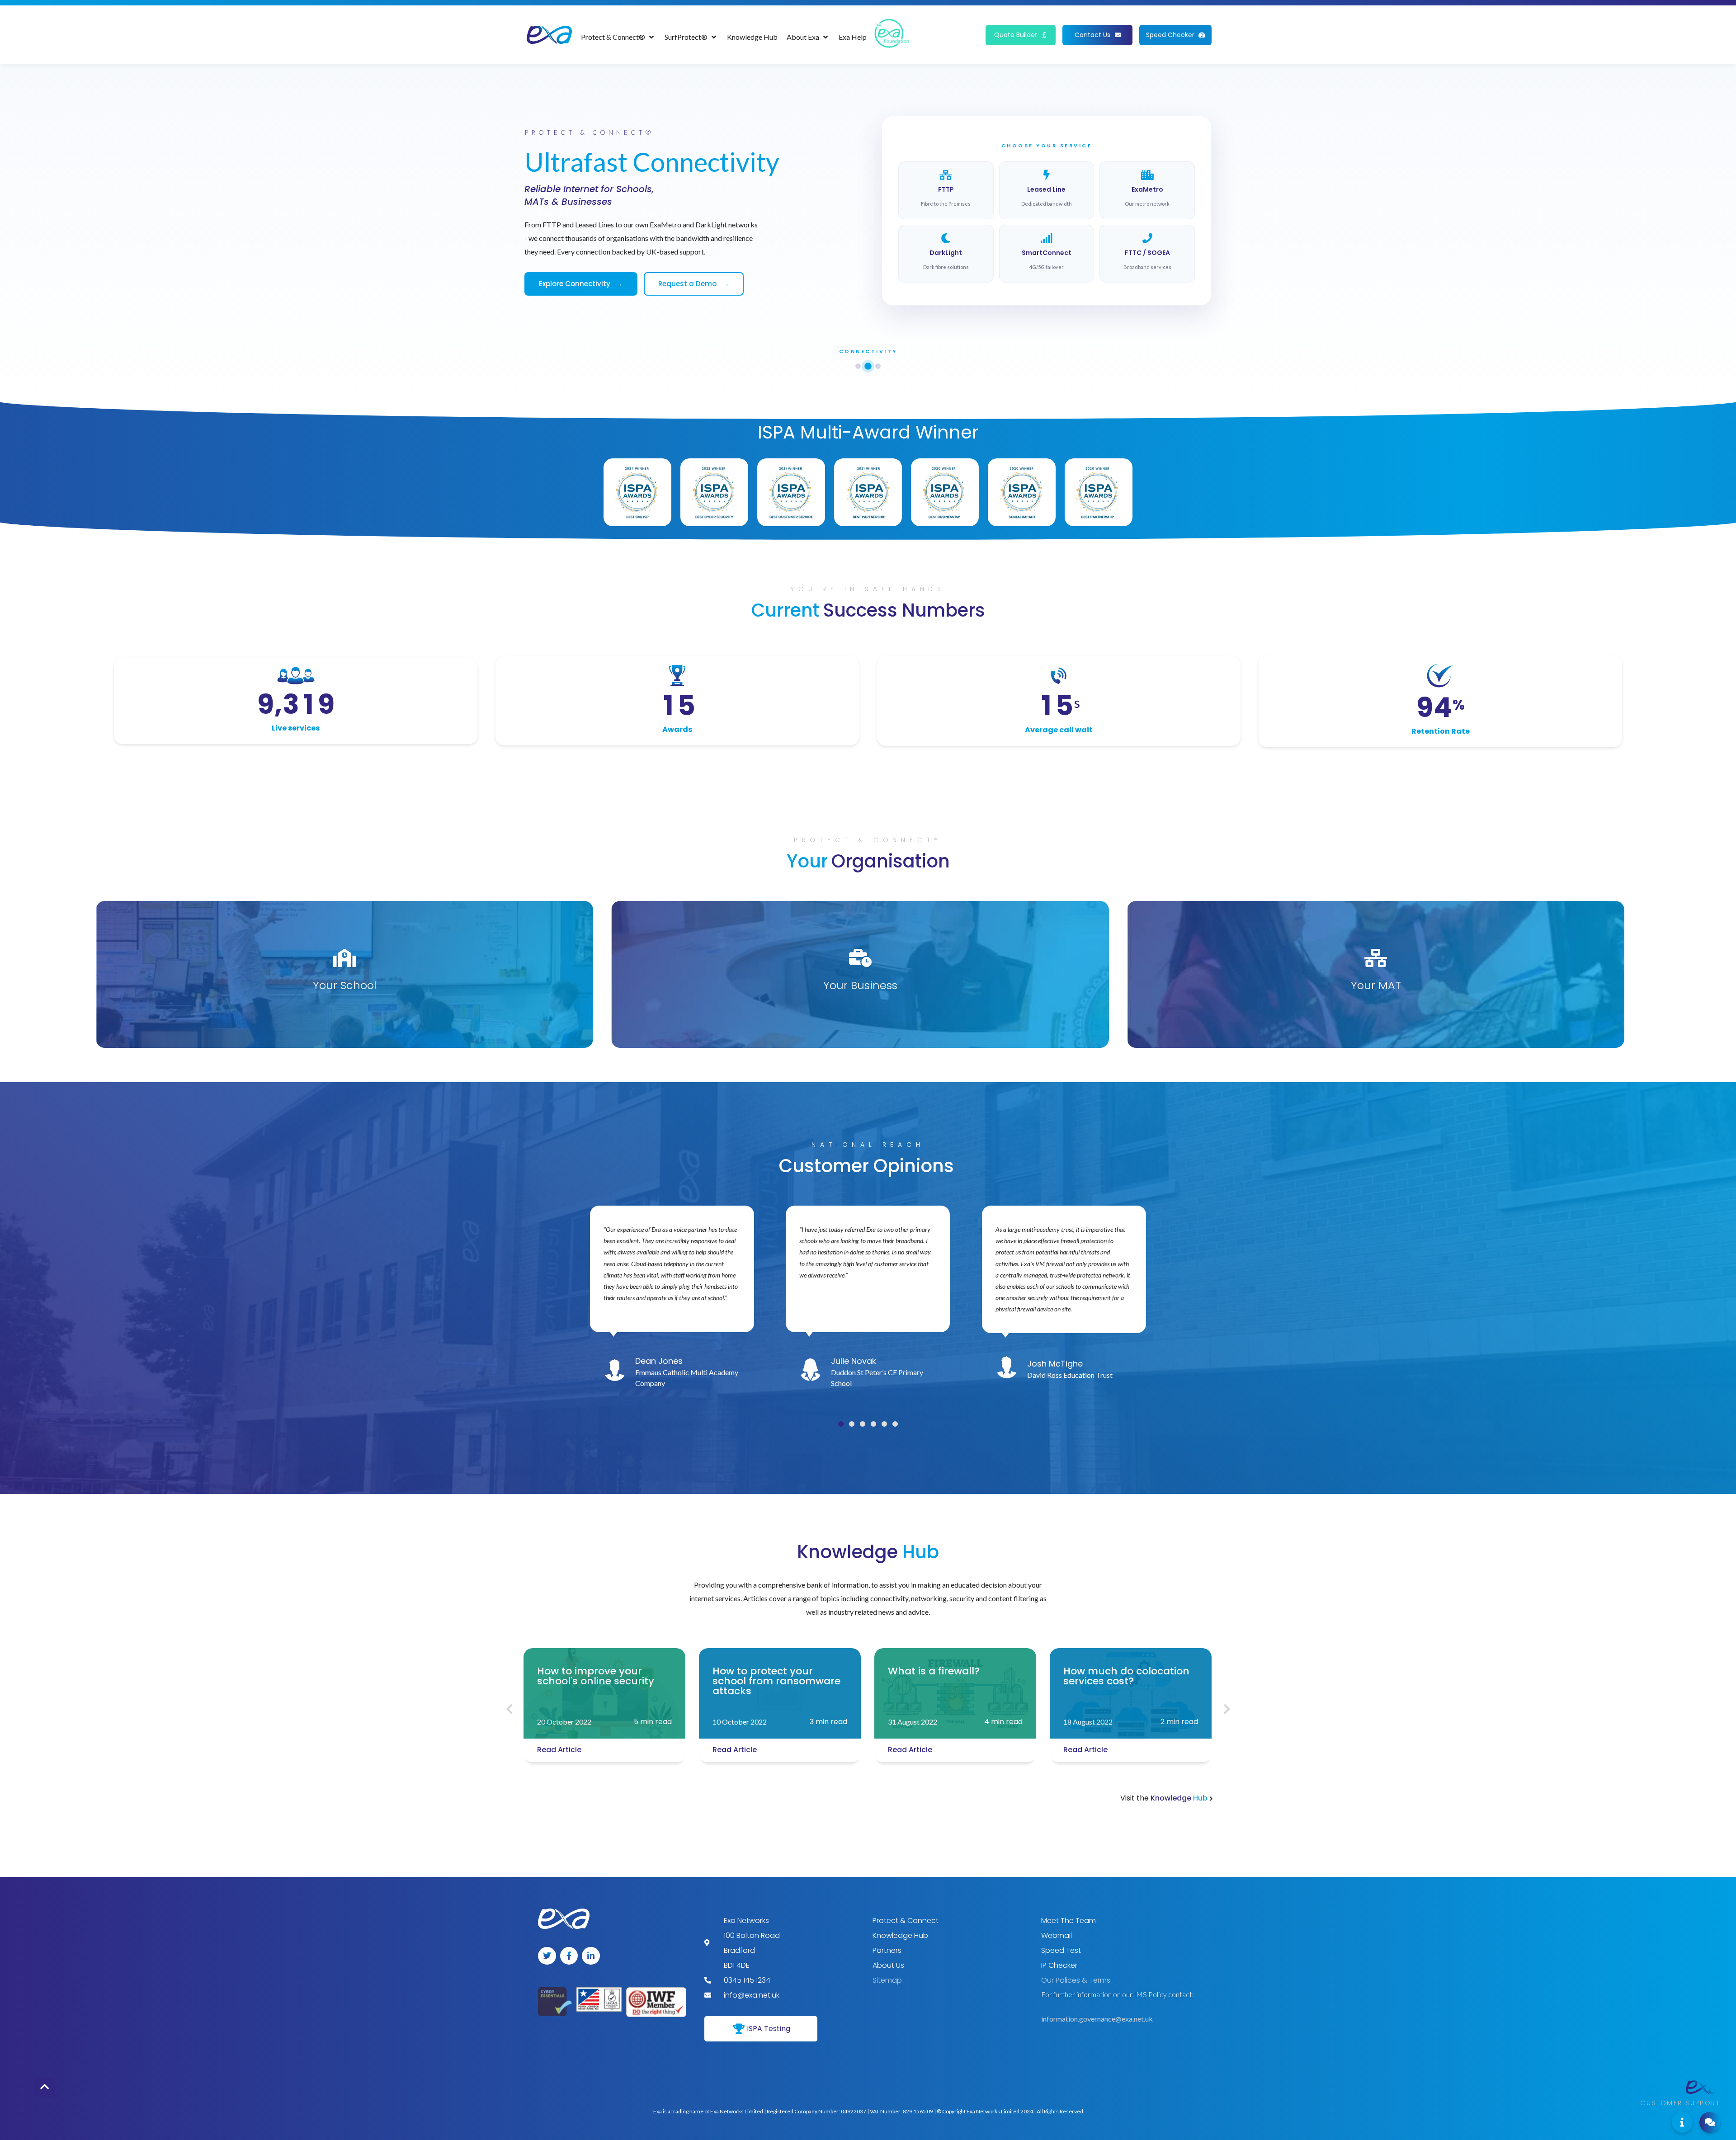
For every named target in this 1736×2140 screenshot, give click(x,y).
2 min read (653, 1722)
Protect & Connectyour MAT (1376, 992)
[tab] (858, 366)
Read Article (559, 1750)
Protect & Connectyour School (344, 992)
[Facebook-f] (569, 1956)
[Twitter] (547, 1956)
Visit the (1165, 1798)
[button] (841, 1424)
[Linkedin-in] (591, 1956)
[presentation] (509, 1710)
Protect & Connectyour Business (860, 992)
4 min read (1003, 1722)
